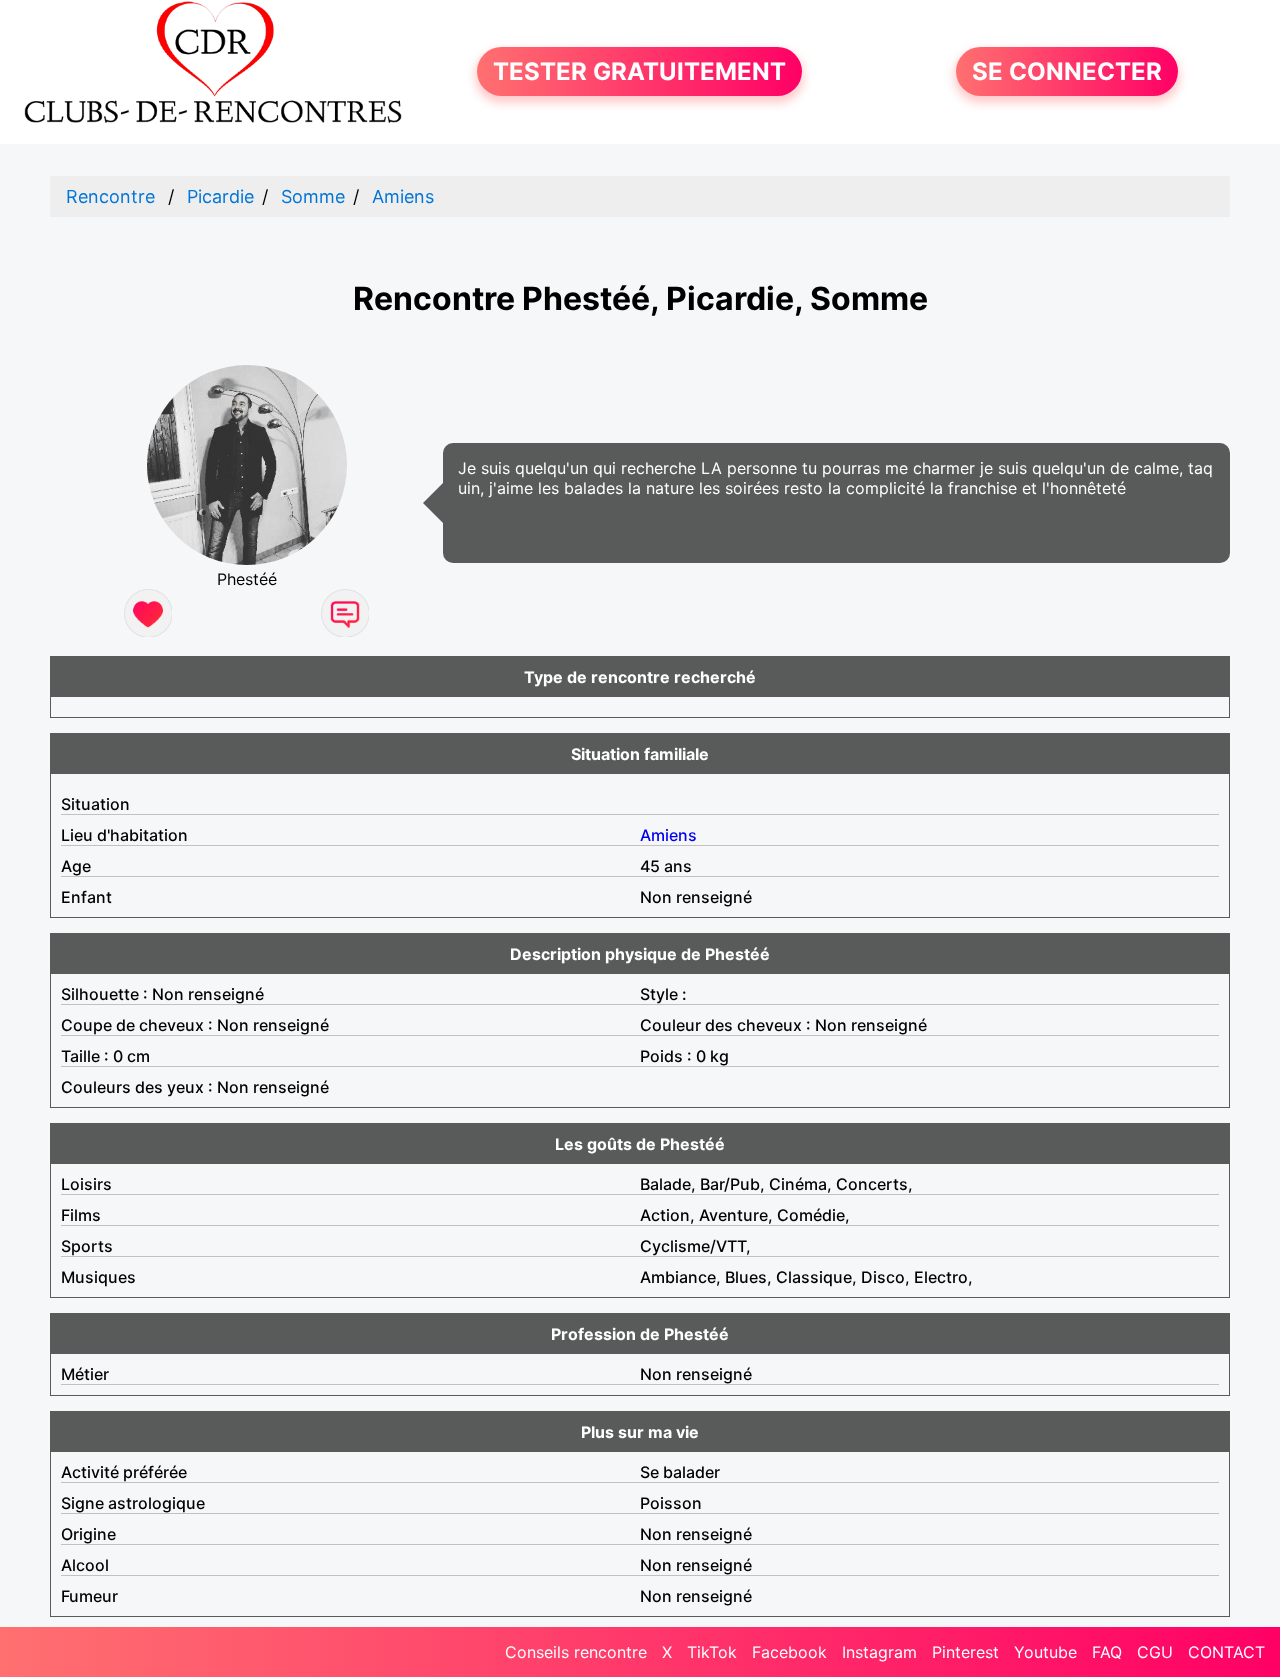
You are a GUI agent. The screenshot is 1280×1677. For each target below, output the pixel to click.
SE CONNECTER (1067, 71)
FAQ (1107, 1652)
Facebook (789, 1652)
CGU (1155, 1652)
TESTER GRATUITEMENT (639, 71)
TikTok (712, 1652)
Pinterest (965, 1652)
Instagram (879, 1652)
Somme (313, 196)
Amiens (403, 196)
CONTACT (1226, 1652)
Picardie (220, 196)
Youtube (1045, 1652)
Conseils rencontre (576, 1652)
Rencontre (110, 196)
